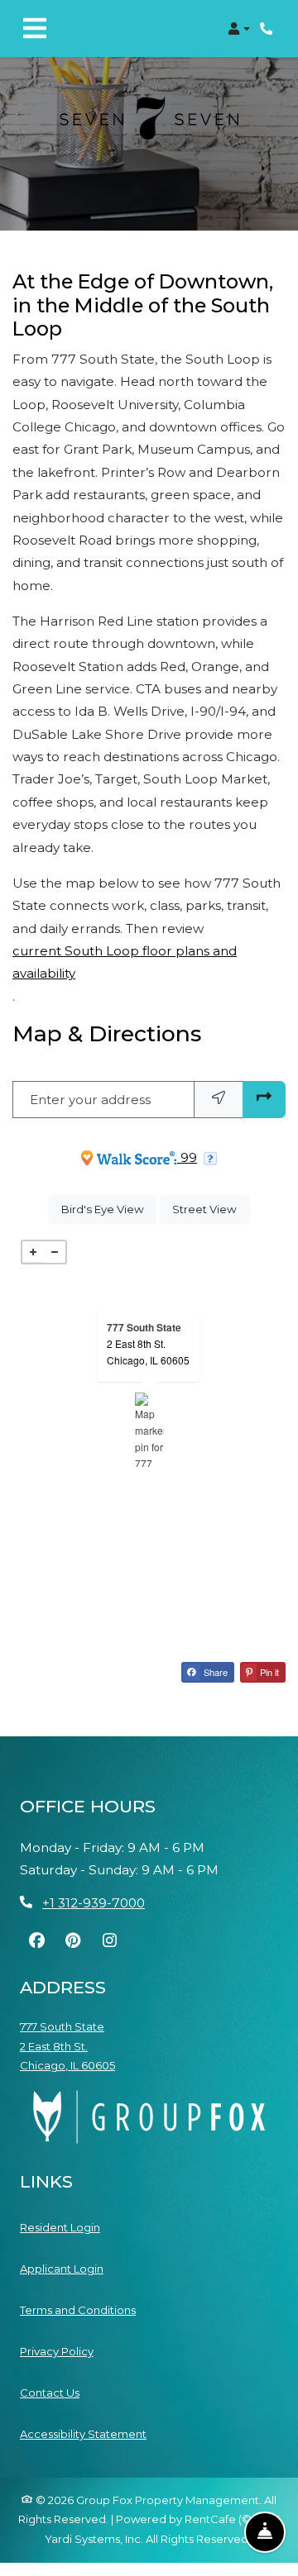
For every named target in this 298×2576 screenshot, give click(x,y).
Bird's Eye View (109, 1209)
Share (214, 1672)
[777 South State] (149, 1430)
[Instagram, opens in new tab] (109, 1940)
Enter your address (90, 1100)
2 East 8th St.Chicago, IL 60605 (148, 1352)
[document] (149, 1430)
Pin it (268, 1672)
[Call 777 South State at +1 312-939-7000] (268, 29)
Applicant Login (62, 2268)
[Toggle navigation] (35, 29)
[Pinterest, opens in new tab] (73, 1940)
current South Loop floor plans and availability (125, 962)
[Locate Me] (219, 1100)
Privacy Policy (57, 2351)
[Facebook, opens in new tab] (36, 1940)
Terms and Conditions (78, 2309)
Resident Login (60, 2227)
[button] (239, 29)
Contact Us (50, 2393)
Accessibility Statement (83, 2433)
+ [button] (33, 1252)
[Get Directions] (264, 1100)
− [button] (55, 1252)
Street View (211, 1209)
